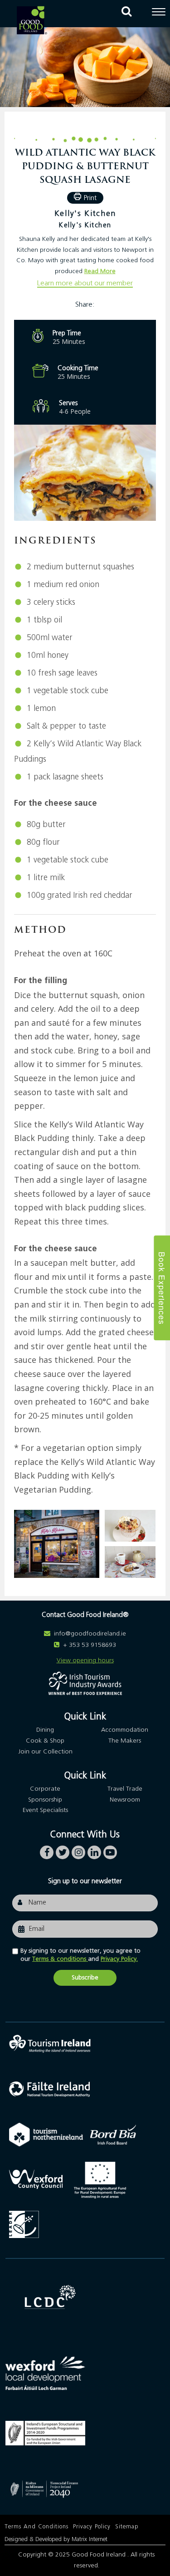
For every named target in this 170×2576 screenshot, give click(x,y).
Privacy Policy (92, 2527)
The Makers (125, 1741)
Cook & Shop (45, 1741)
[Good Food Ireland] (32, 20)
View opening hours (85, 1660)
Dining (45, 1730)
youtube (110, 1850)
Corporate (45, 1789)
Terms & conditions (60, 1959)
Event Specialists (45, 1811)
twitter (63, 1850)
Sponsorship (45, 1800)
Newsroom (125, 1800)
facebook (47, 1850)
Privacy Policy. (119, 1959)
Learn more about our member (85, 283)
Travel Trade (125, 1789)
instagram (78, 1850)
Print (90, 198)
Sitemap (127, 2527)
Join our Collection (45, 1752)
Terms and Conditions (36, 2527)
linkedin (94, 1850)
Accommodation (125, 1730)
